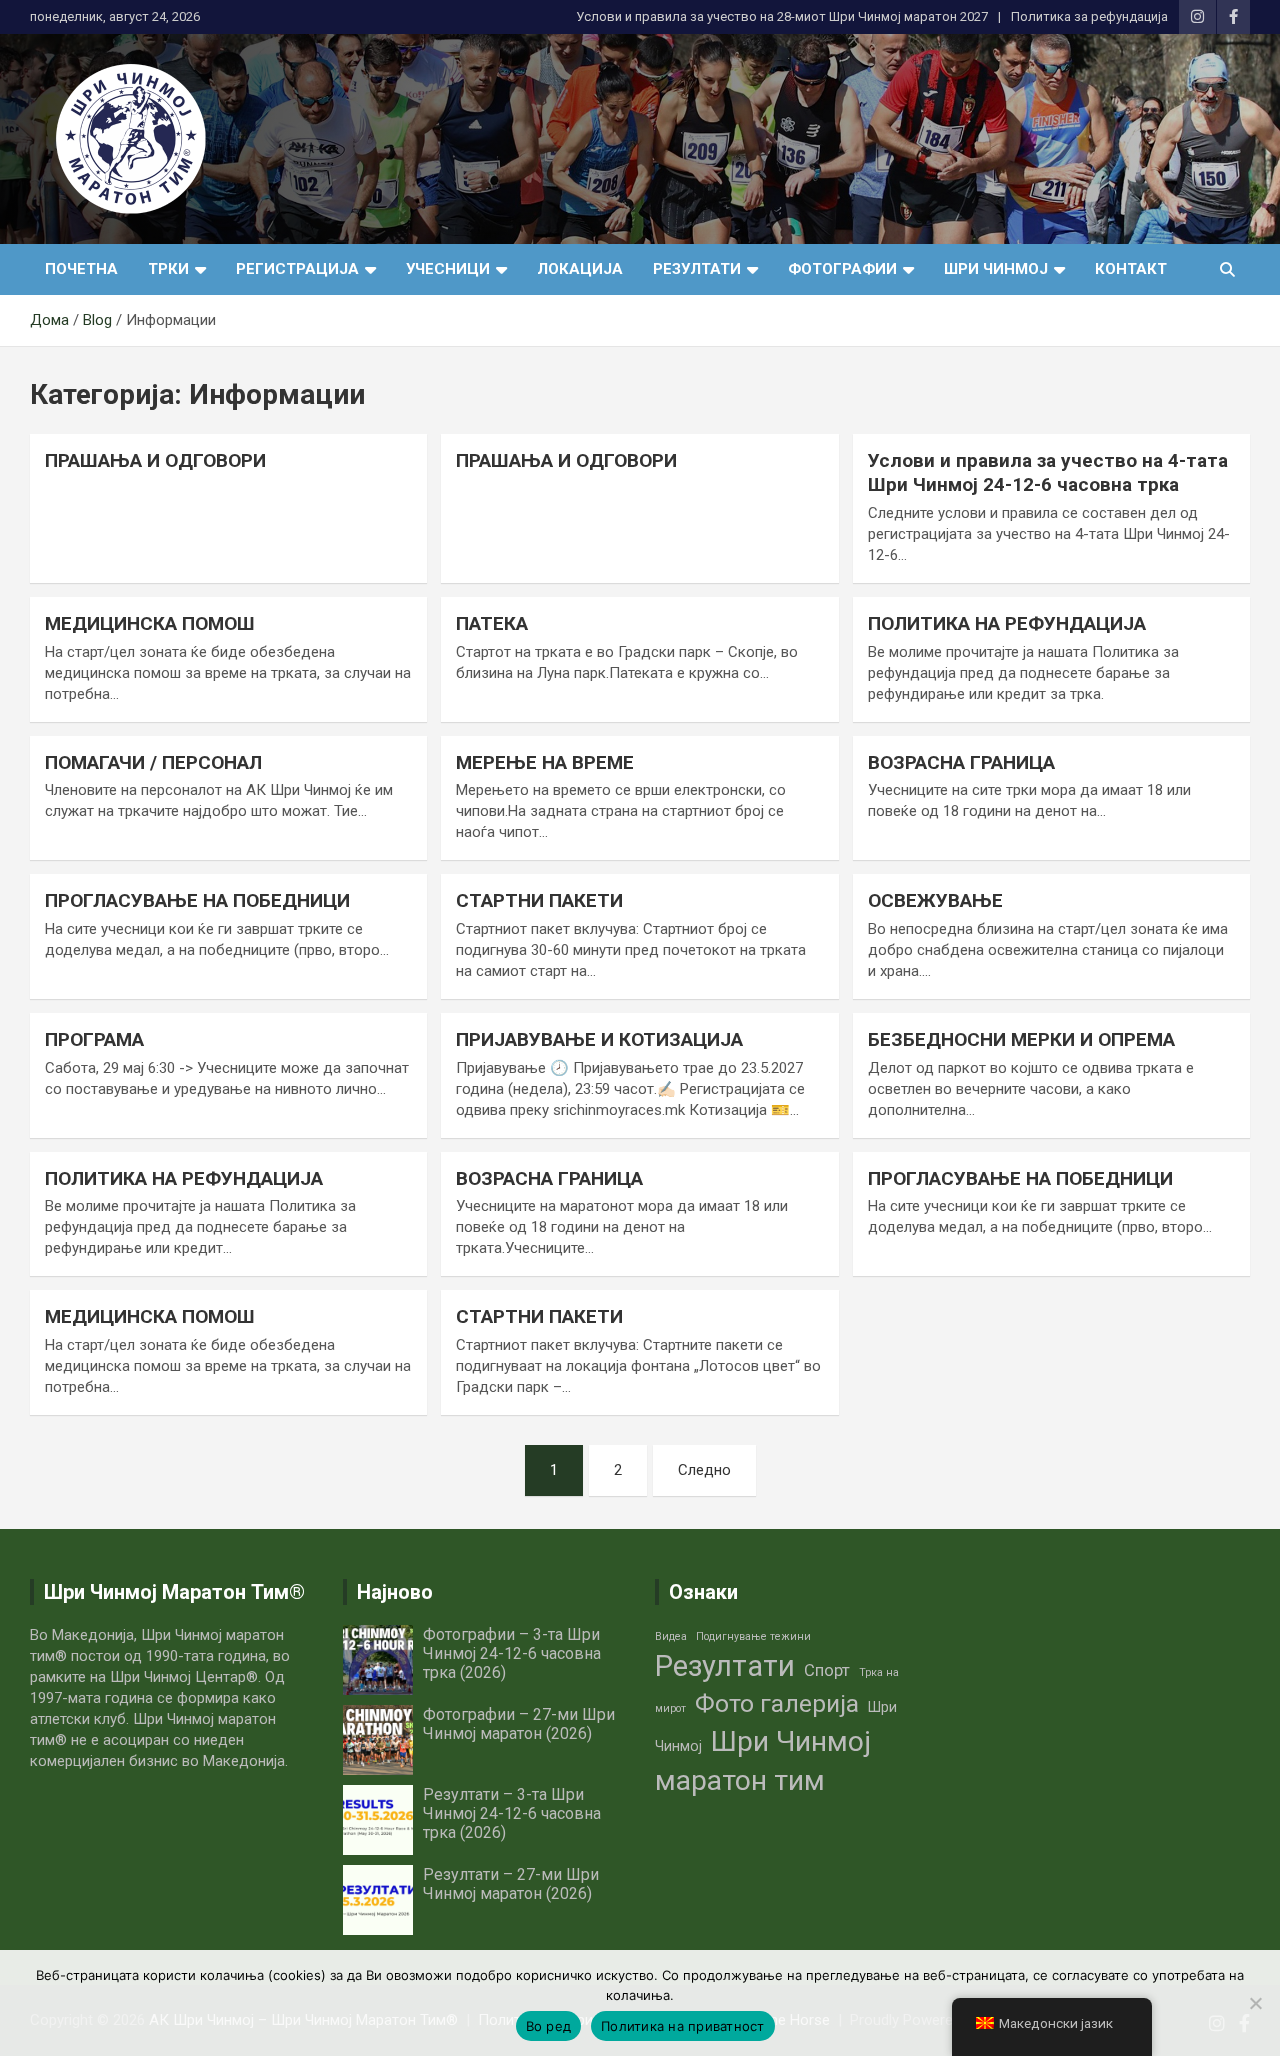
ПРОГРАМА (94, 1039)
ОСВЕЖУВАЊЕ (935, 900)
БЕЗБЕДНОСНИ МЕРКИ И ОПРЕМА (1021, 1039)
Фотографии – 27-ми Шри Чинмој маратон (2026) (519, 1724)
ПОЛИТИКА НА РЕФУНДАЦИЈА (1007, 623)
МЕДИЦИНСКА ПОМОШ (150, 623)
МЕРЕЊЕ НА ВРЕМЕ (545, 762)
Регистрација (297, 269)
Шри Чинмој (996, 269)
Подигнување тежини (753, 1636)
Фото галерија (777, 1703)
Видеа (671, 1636)
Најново (395, 1592)
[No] (1255, 2003)
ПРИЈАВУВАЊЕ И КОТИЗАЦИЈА (599, 1039)
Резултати (697, 269)
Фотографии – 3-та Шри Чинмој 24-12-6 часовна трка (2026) (512, 1653)
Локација (580, 269)
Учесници (448, 269)
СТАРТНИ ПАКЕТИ (539, 900)
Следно (704, 1470)
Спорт (827, 1670)
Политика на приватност (683, 2026)
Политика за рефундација (1089, 16)
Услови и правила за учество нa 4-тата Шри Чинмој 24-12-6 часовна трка (1048, 473)
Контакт (1131, 269)
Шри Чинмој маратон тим (763, 1761)
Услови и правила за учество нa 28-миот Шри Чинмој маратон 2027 (782, 16)
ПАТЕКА (492, 623)
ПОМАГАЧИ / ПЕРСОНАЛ (153, 762)
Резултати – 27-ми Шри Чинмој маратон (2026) (511, 1884)
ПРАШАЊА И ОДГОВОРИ (155, 460)
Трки (168, 269)
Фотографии (842, 269)
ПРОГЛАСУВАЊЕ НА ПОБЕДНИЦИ (197, 900)
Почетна (81, 269)
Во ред (549, 2026)
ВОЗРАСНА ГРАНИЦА (961, 762)
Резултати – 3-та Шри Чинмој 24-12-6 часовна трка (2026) (512, 1813)
